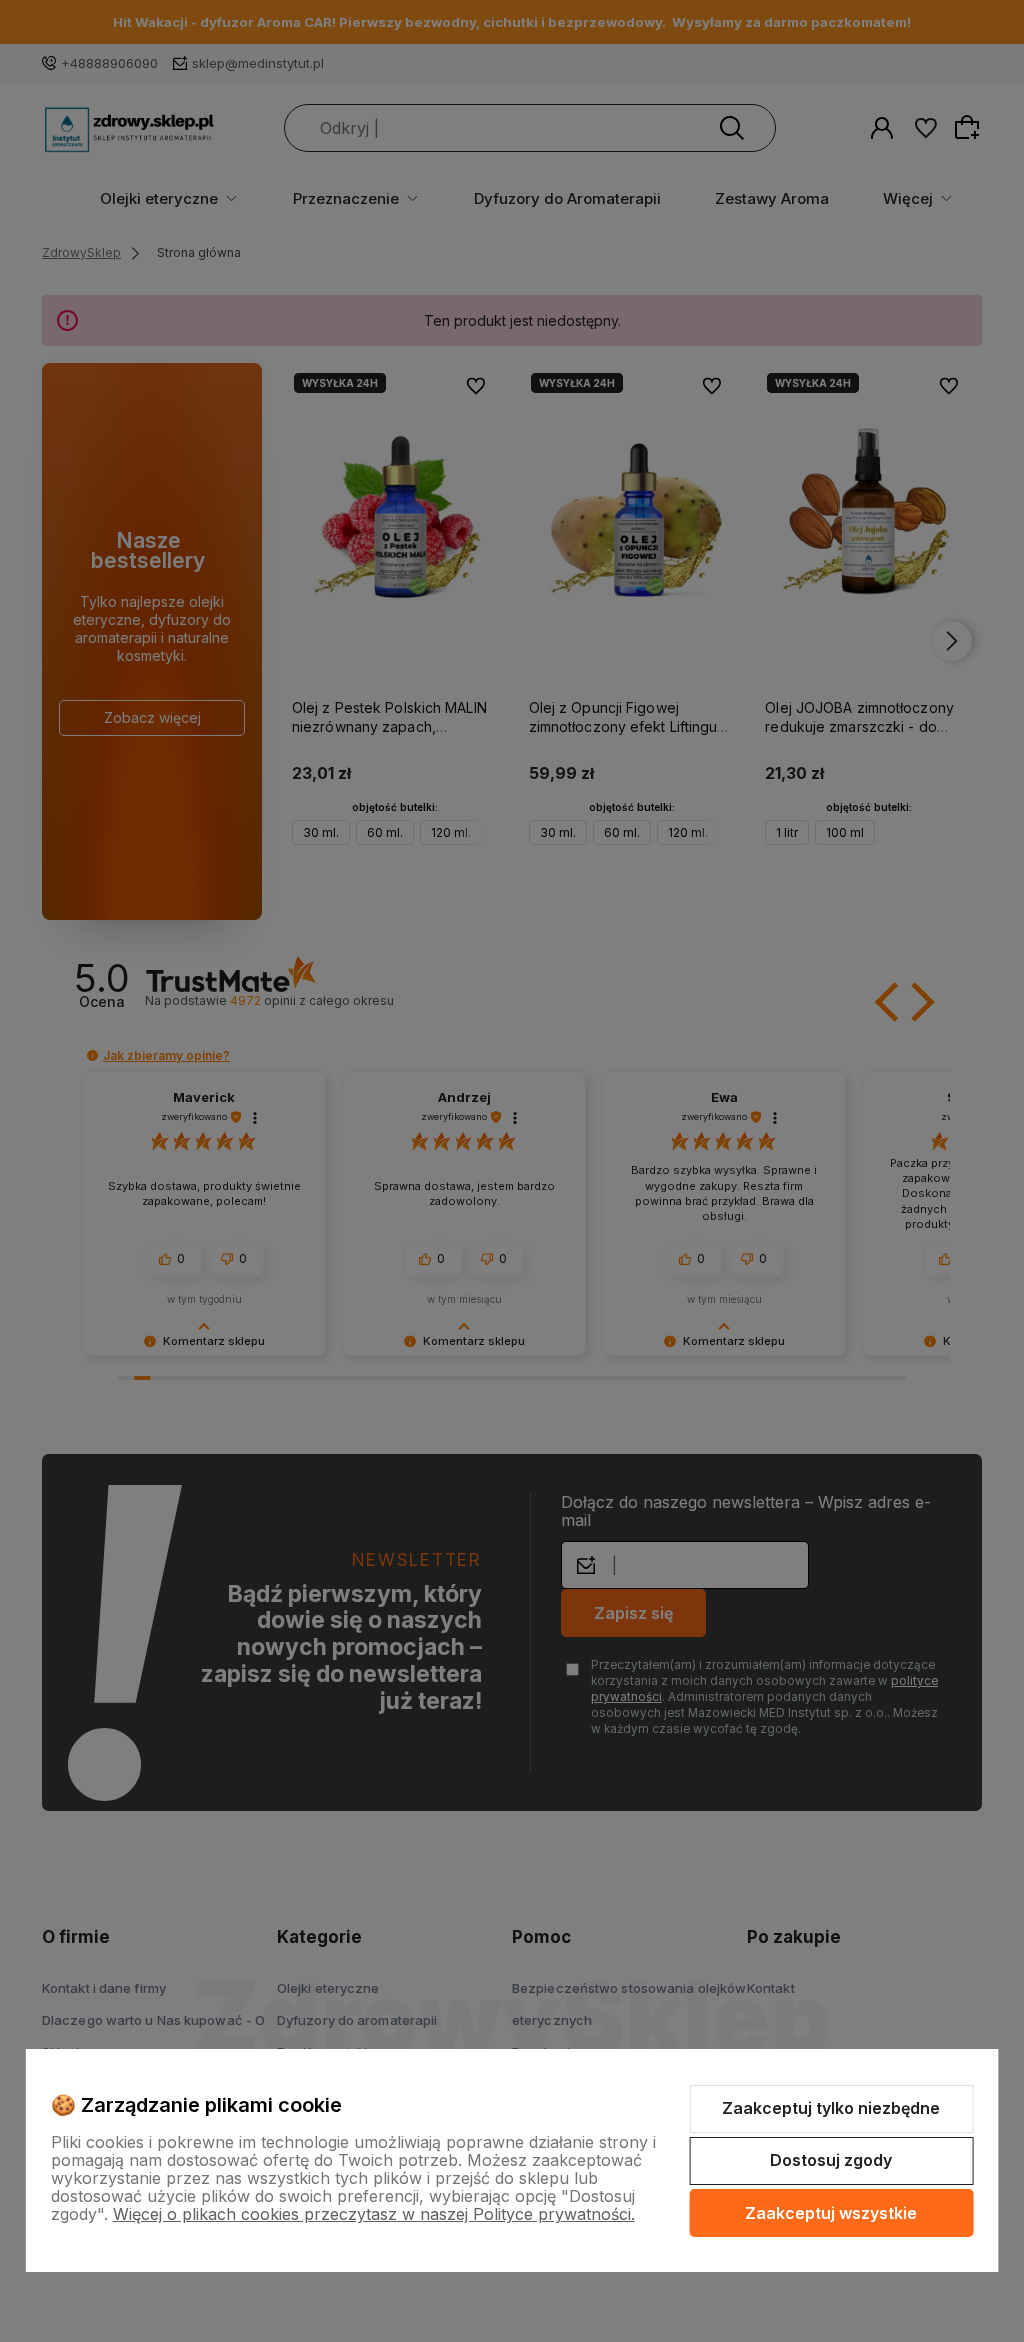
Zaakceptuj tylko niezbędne (831, 2108)
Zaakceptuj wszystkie (831, 2213)
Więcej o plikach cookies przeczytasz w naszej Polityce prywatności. (374, 2214)
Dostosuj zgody (831, 2160)
